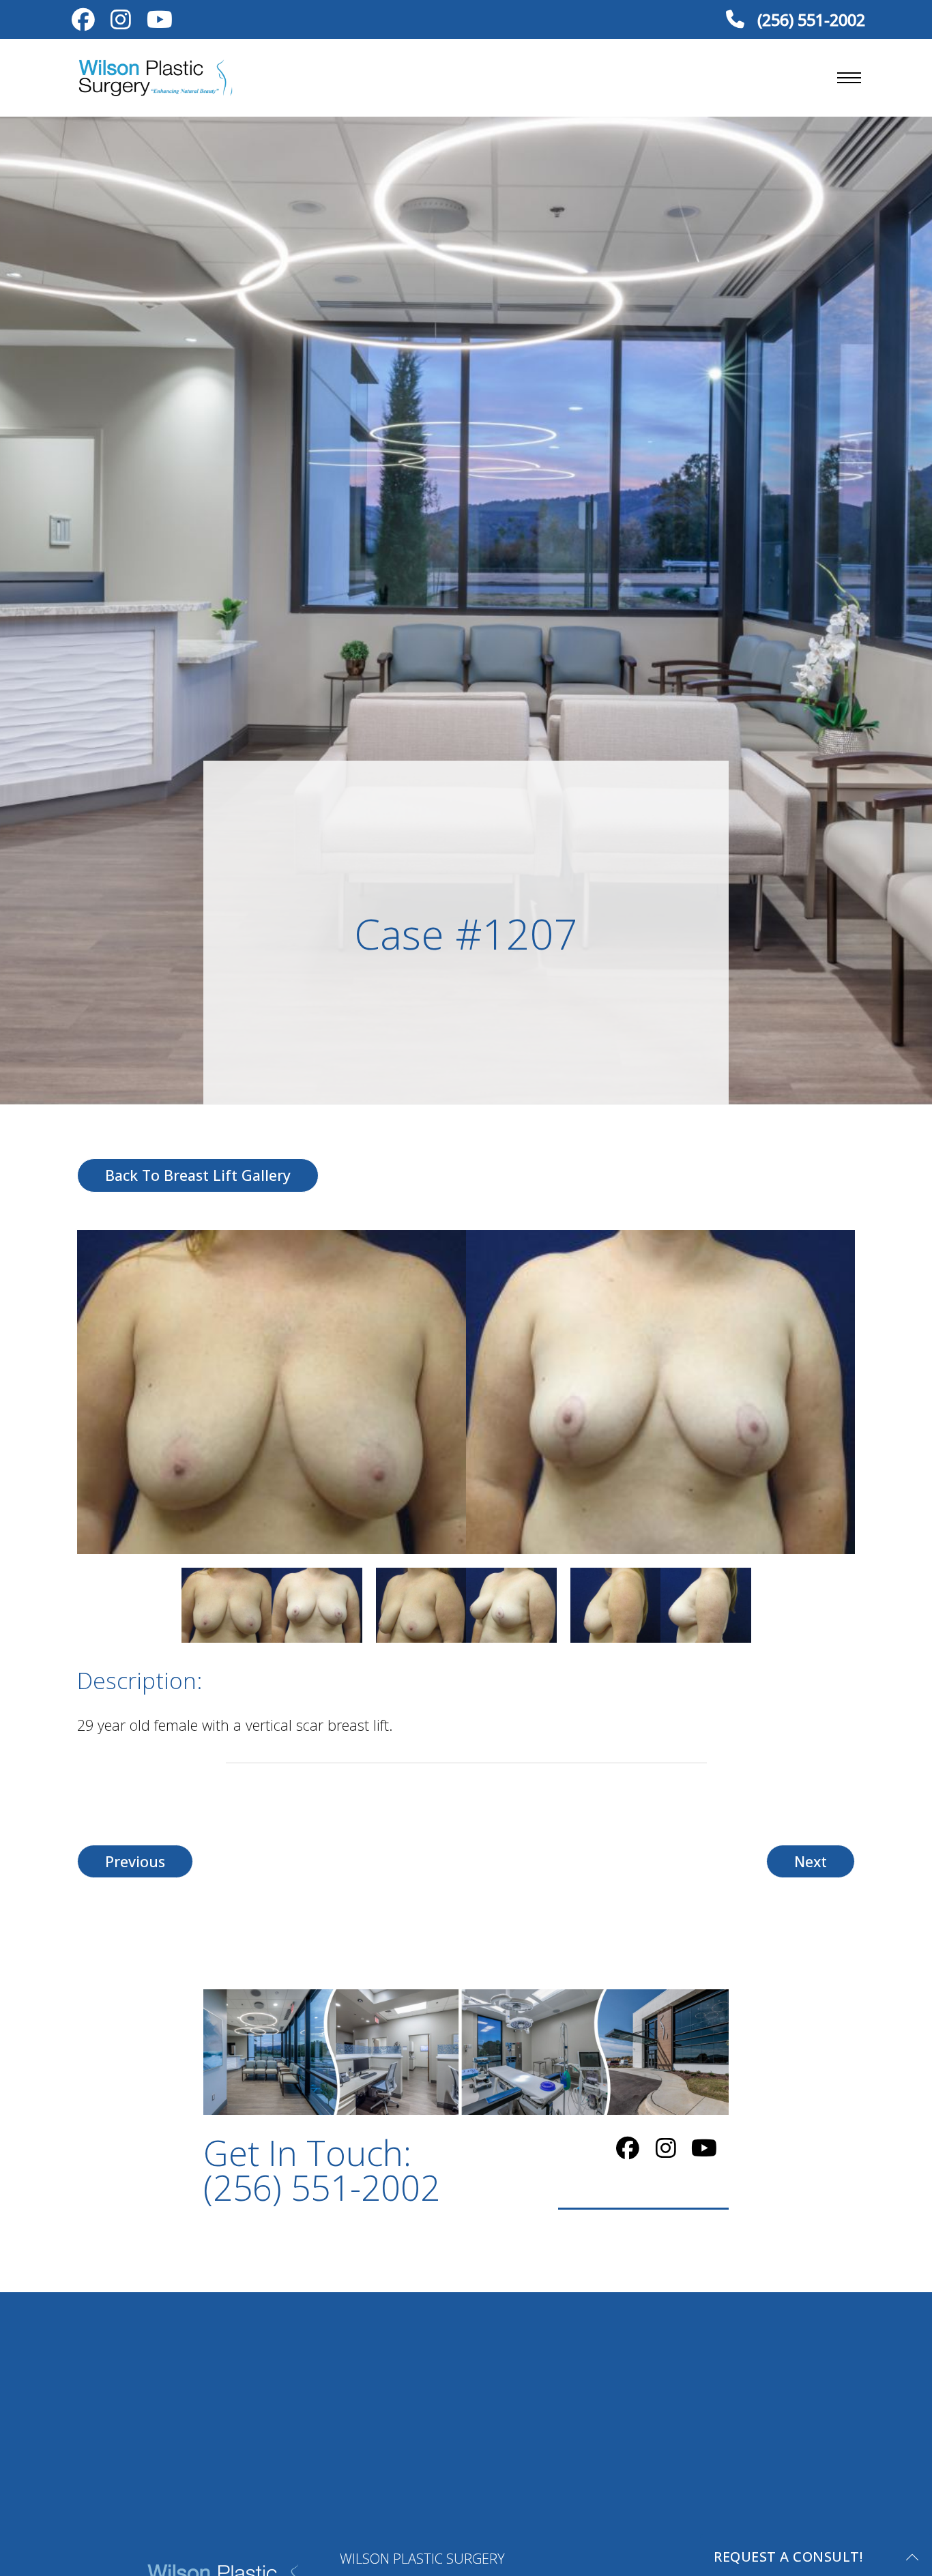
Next (811, 1861)
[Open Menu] (849, 78)
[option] (466, 1392)
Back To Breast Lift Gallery (198, 1175)
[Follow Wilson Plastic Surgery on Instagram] (120, 22)
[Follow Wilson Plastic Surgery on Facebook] (83, 22)
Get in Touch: (322, 2170)
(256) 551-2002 (809, 19)
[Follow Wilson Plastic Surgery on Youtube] (159, 22)
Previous (135, 1861)
